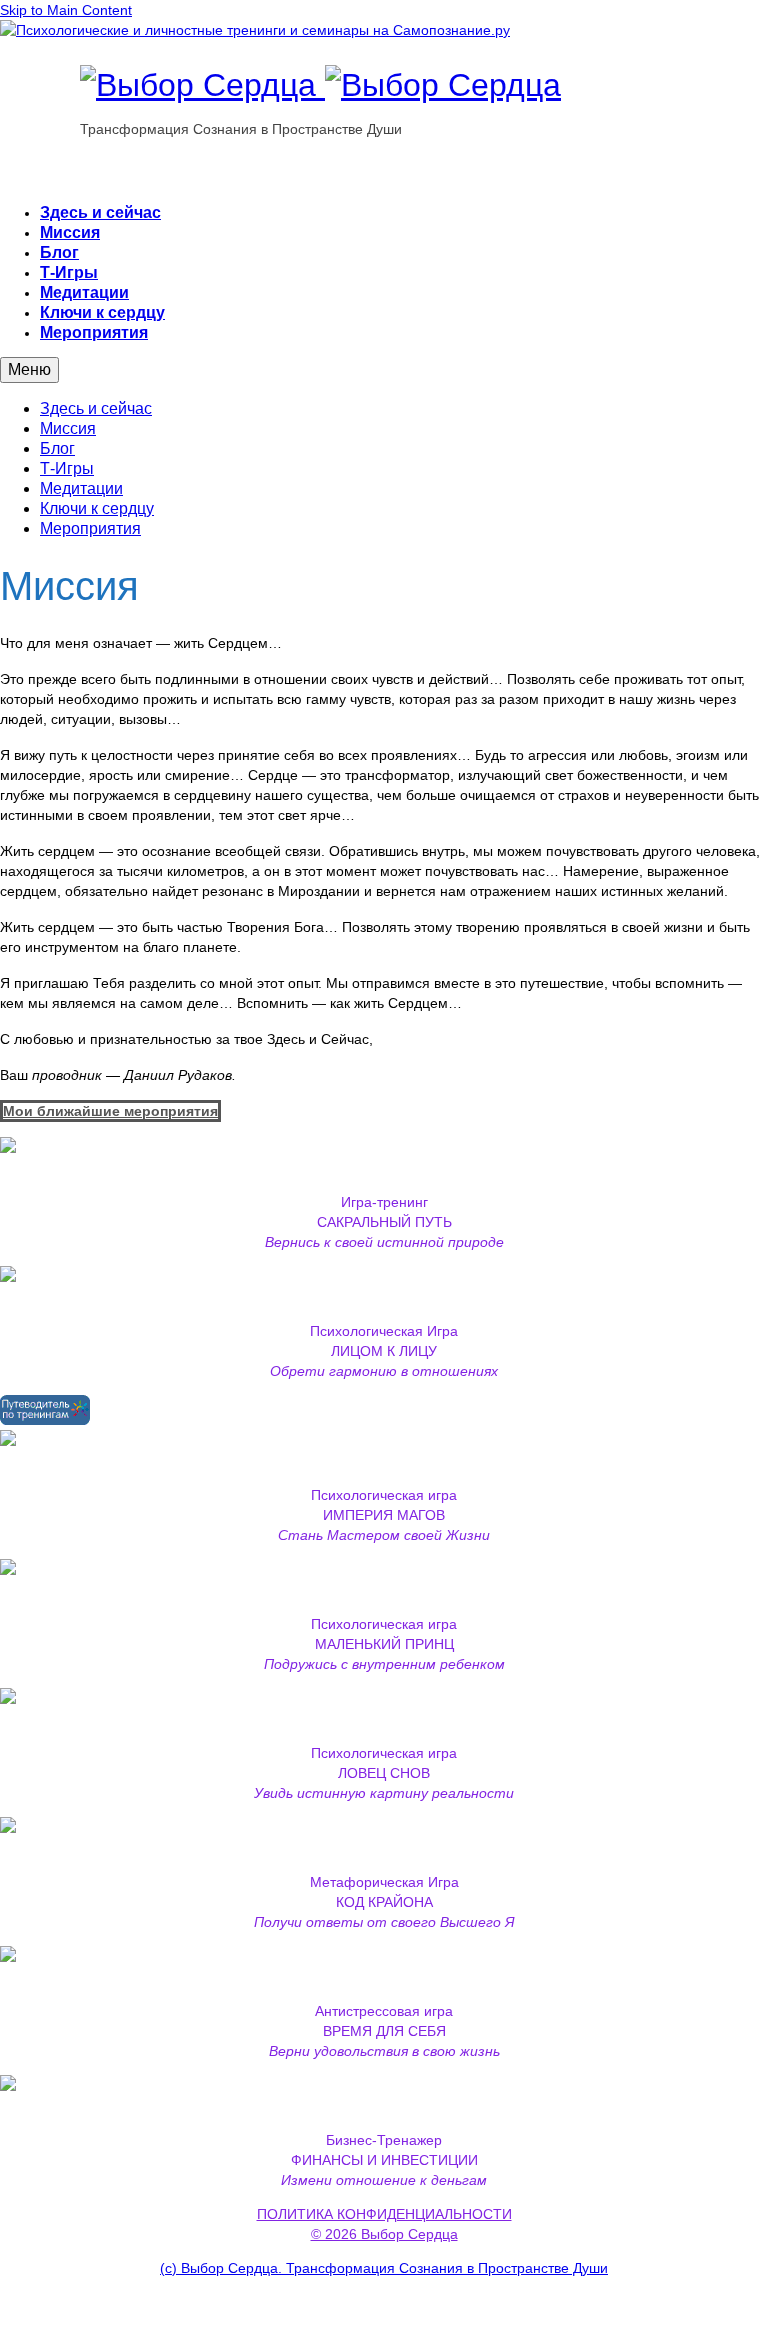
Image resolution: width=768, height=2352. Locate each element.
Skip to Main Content (66, 10)
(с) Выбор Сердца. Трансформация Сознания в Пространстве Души (384, 2268)
